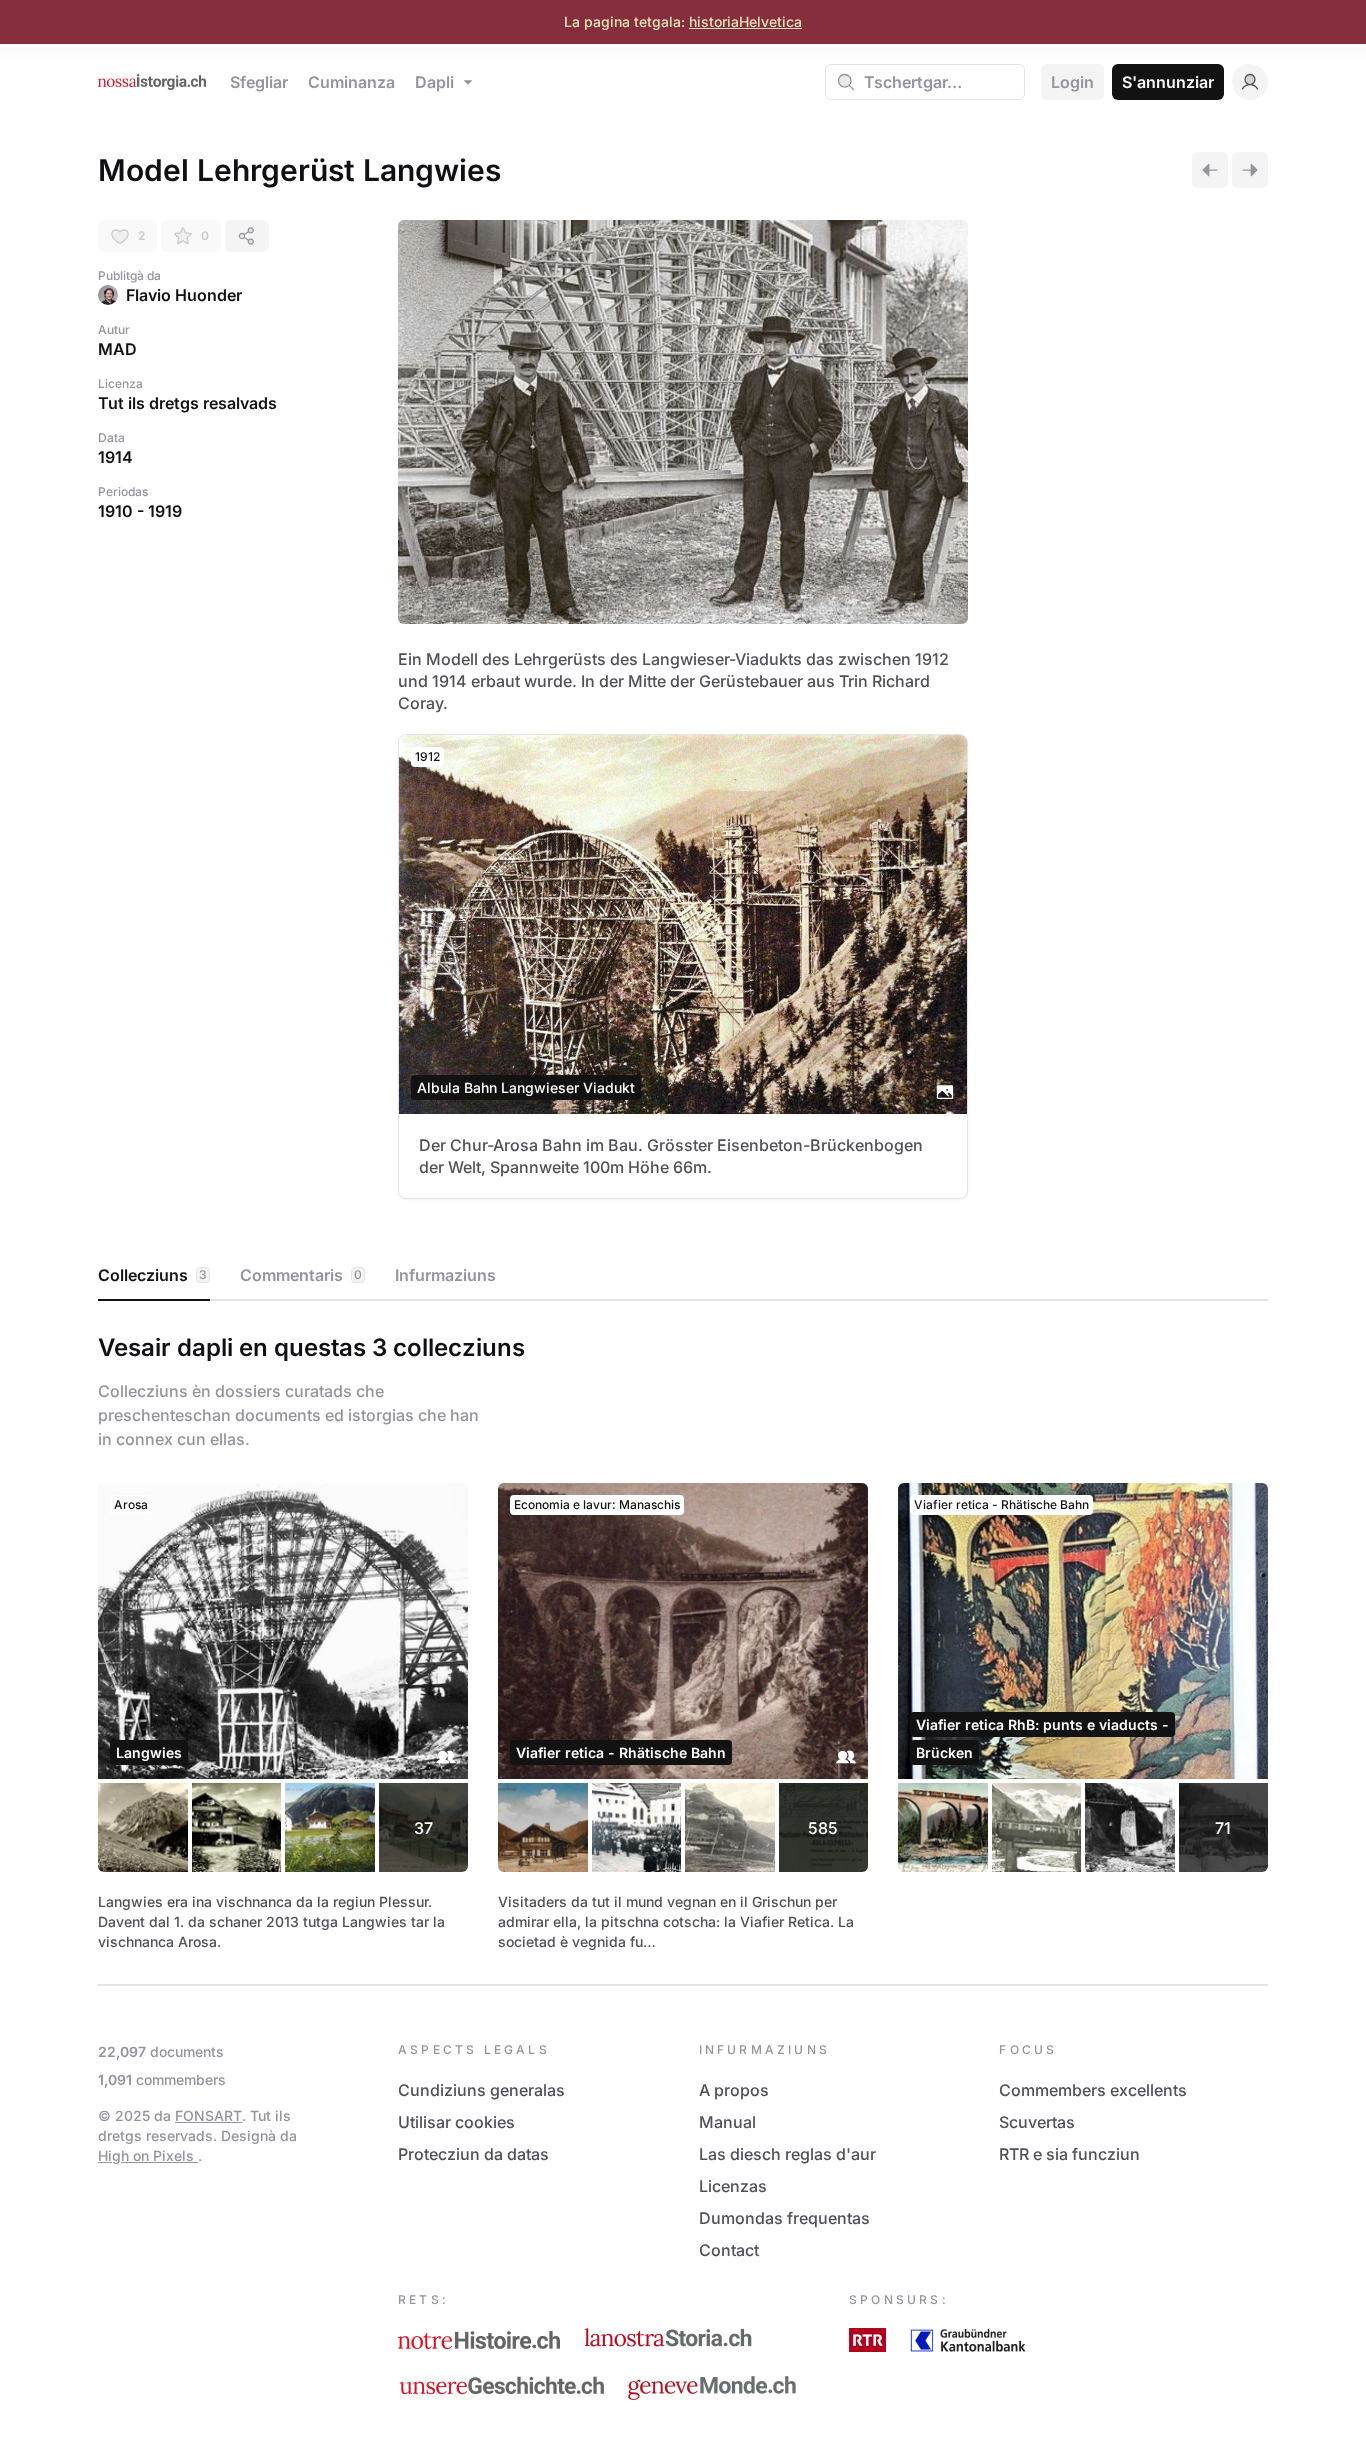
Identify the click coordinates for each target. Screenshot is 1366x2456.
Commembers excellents (1093, 2090)
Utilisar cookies (456, 2122)
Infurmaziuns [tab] (445, 1275)
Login (1072, 82)
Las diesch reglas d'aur (787, 2154)
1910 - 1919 (140, 511)
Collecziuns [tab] (152, 1275)
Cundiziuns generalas (481, 2090)
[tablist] (683, 1276)
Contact (729, 2250)
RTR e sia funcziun (1069, 2154)
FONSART (208, 2115)
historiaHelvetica (745, 21)
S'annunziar (1168, 82)
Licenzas (733, 2186)
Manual (727, 2122)
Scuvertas (1037, 2122)
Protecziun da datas (473, 2154)
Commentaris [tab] (301, 1275)
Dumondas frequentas (784, 2218)
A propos (734, 2090)
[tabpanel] (683, 1639)
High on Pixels (148, 2155)
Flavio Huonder (184, 295)
